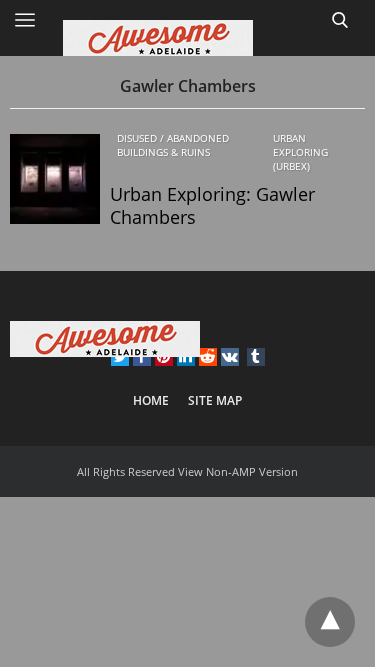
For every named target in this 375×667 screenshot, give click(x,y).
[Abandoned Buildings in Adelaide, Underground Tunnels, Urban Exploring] (187, 38)
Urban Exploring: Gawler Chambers (212, 205)
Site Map (215, 400)
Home (151, 400)
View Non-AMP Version (238, 471)
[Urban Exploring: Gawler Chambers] (55, 179)
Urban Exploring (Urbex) (300, 152)
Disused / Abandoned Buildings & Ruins (173, 145)
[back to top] (330, 622)
